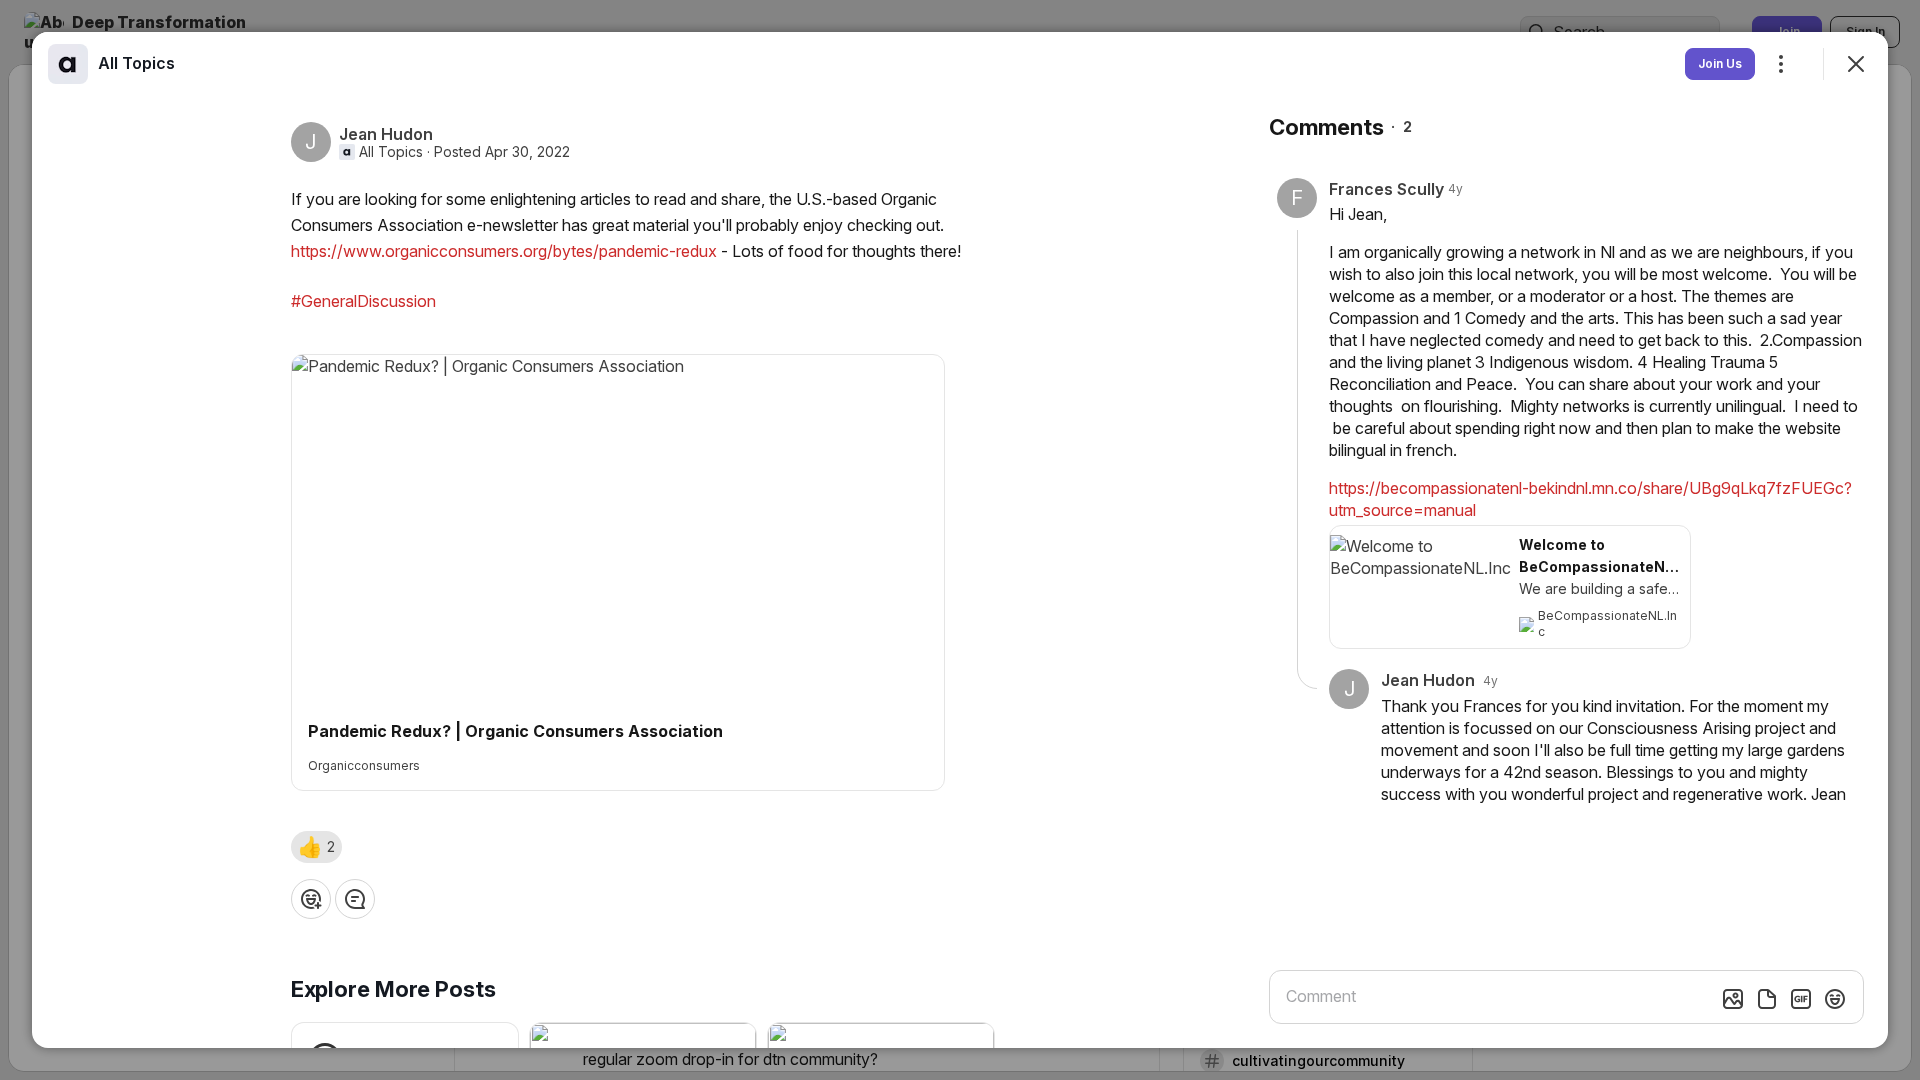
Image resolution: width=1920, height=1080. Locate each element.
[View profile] (68, 64)
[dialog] (960, 540)
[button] (316, 847)
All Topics (391, 152)
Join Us (1720, 63)
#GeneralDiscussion (363, 301)
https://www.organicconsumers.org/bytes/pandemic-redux (504, 251)
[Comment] (355, 899)
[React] (311, 899)
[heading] (136, 63)
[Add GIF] (1801, 999)
